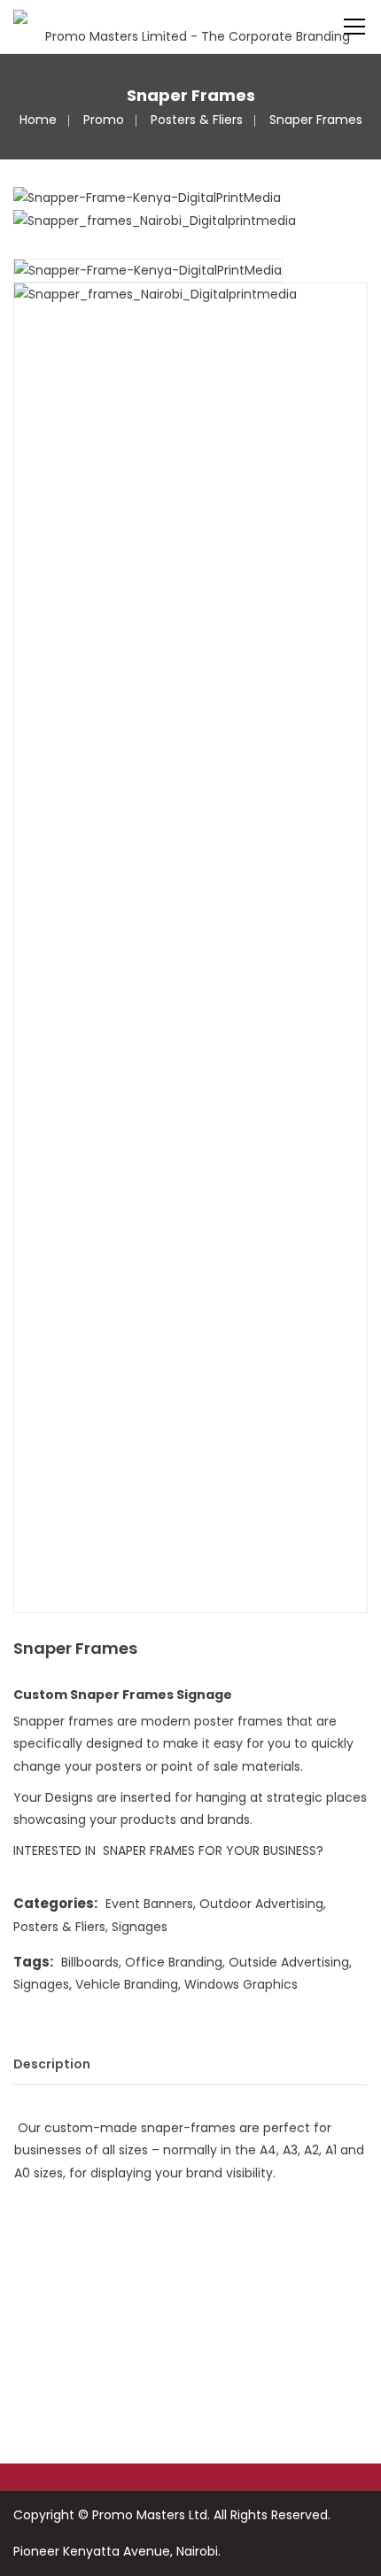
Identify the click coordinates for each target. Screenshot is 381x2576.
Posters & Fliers (197, 120)
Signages (140, 1927)
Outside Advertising (289, 1962)
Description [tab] (52, 2064)
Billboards (90, 1962)
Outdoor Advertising (261, 1904)
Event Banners (149, 1904)
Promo (104, 120)
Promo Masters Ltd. (151, 2515)
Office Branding (174, 1962)
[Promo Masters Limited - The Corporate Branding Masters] (190, 27)
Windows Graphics (241, 1984)
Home (38, 120)
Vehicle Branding (127, 1984)
